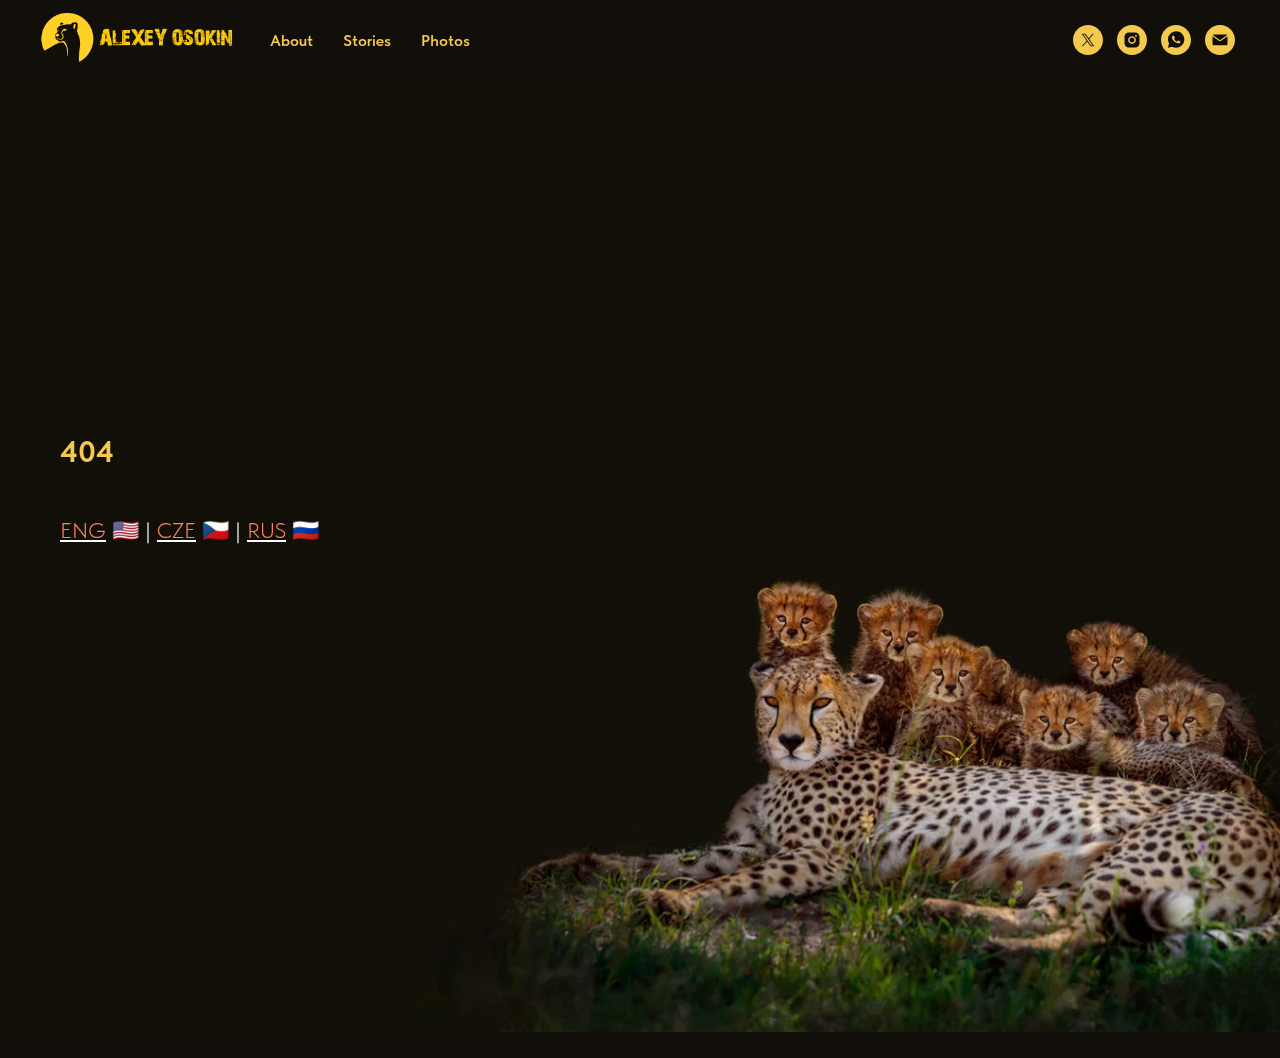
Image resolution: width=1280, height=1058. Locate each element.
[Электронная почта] (1220, 40)
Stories (367, 40)
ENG (83, 530)
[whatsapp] (1176, 40)
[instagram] (1132, 40)
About (291, 40)
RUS (266, 530)
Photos (445, 40)
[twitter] (1088, 40)
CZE (176, 530)
